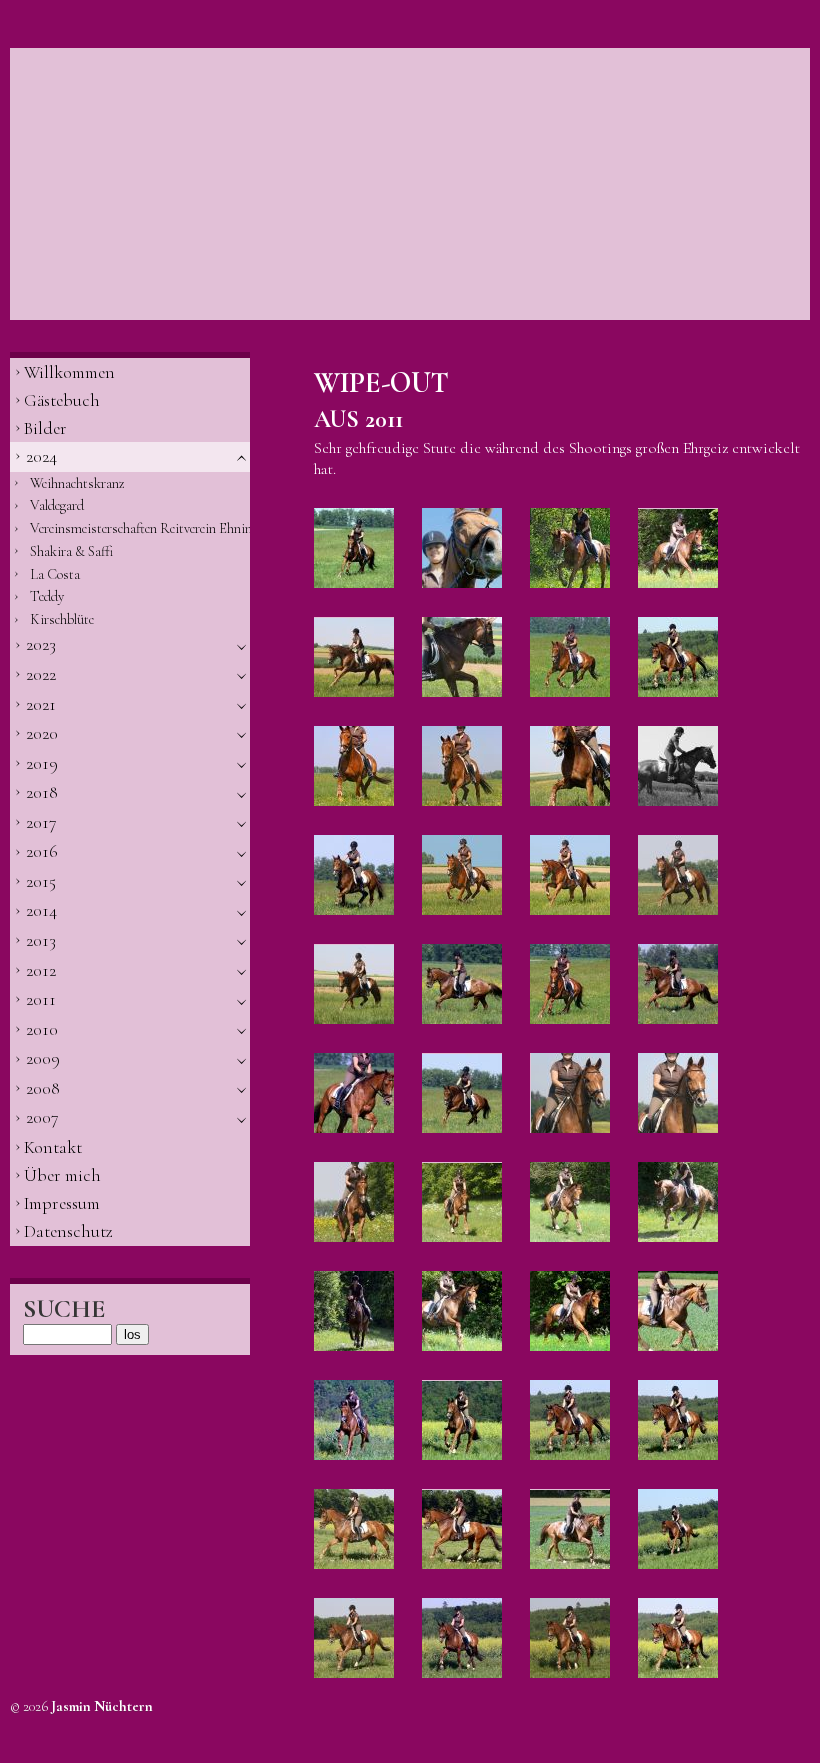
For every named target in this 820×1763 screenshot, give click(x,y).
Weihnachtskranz (77, 483)
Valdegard (57, 505)
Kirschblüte (62, 619)
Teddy (47, 596)
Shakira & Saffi (71, 551)
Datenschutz (68, 1231)
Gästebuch (62, 400)
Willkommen (69, 372)
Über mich (62, 1175)
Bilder (45, 428)
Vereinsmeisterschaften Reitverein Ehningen (140, 528)
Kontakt (53, 1147)
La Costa (55, 574)
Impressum (62, 1203)
